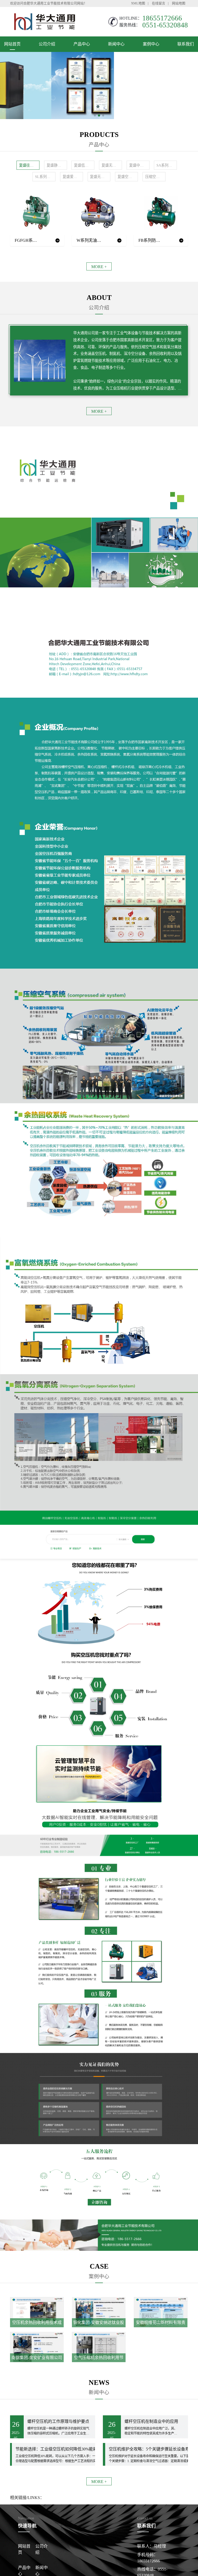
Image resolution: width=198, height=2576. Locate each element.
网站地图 (179, 3)
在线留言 (159, 3)
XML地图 (138, 3)
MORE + (99, 267)
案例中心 (151, 44)
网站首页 (12, 44)
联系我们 (186, 44)
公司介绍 (47, 44)
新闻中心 (116, 44)
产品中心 (82, 44)
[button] (95, 115)
